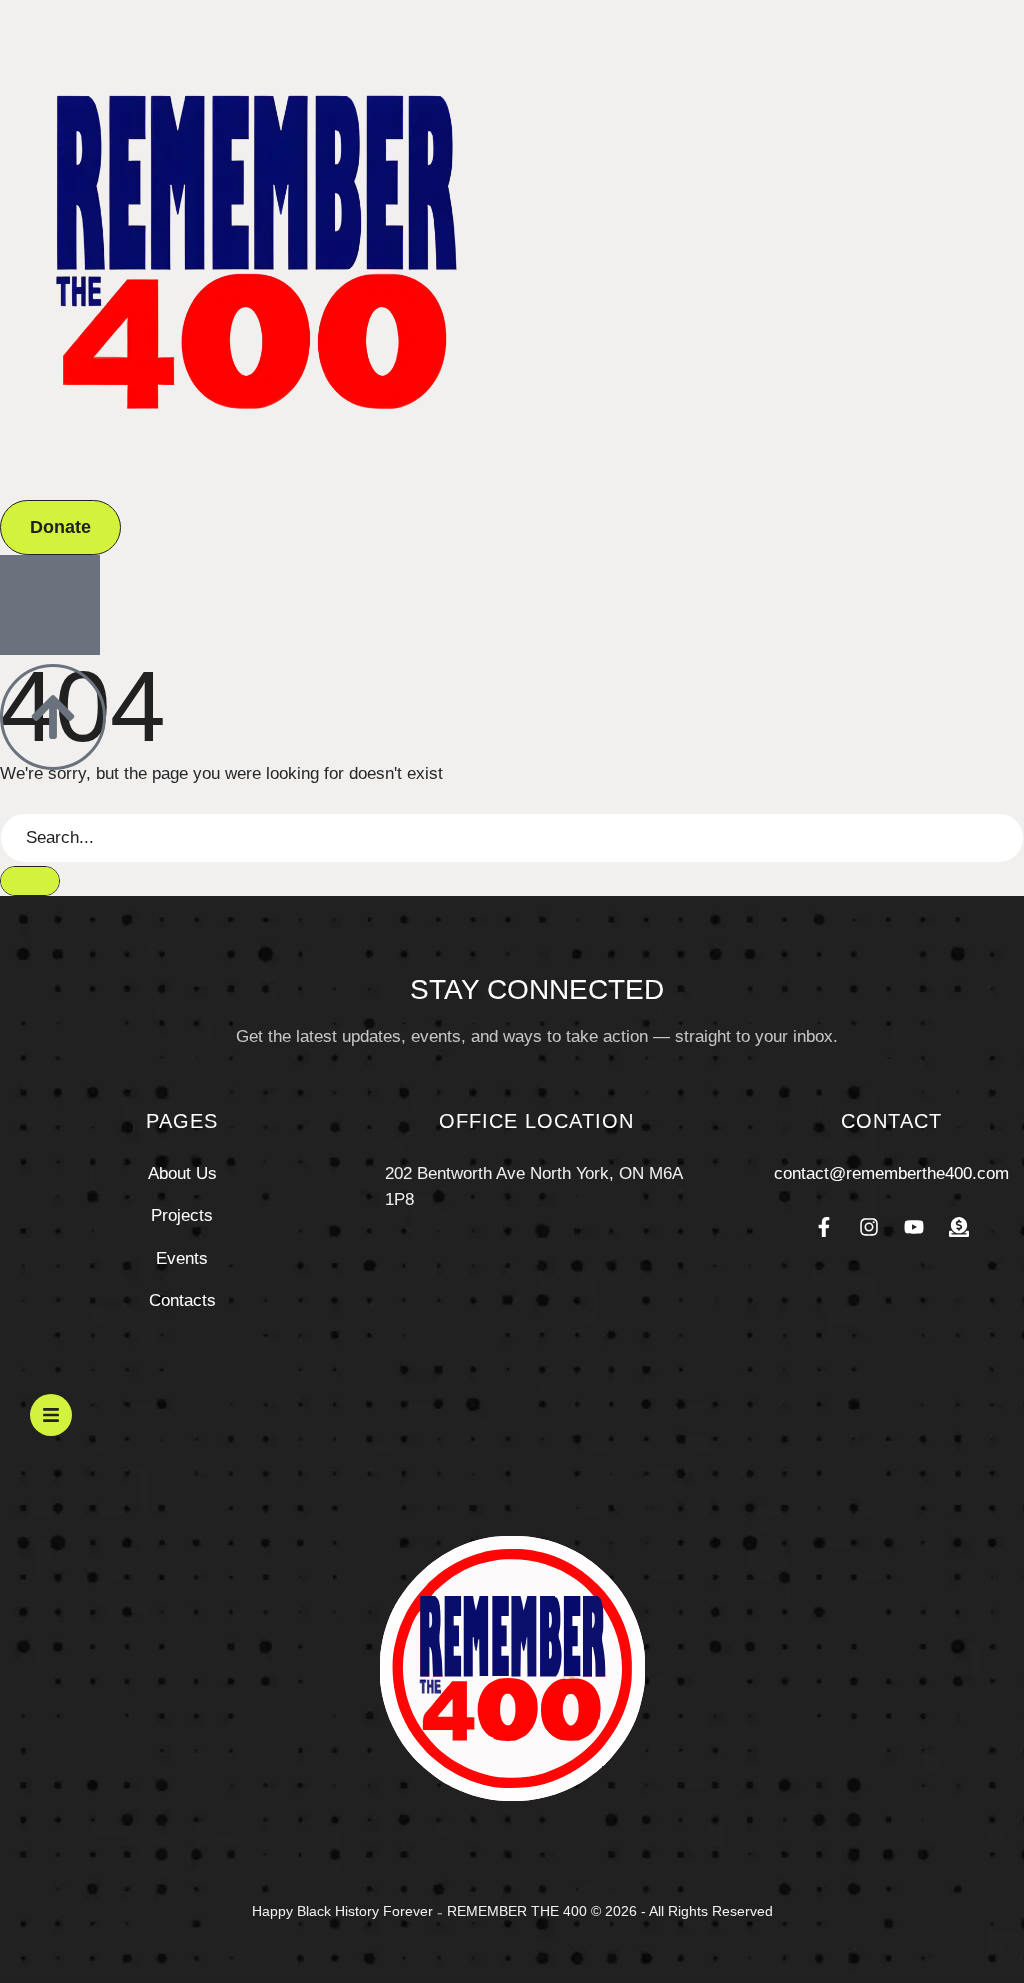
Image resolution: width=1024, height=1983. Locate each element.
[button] (60, 527)
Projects (182, 1215)
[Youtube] (914, 1227)
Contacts (182, 1300)
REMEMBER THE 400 (517, 1911)
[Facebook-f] (824, 1227)
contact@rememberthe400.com (891, 1173)
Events (182, 1258)
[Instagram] (869, 1227)
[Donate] (959, 1227)
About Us (182, 1173)
